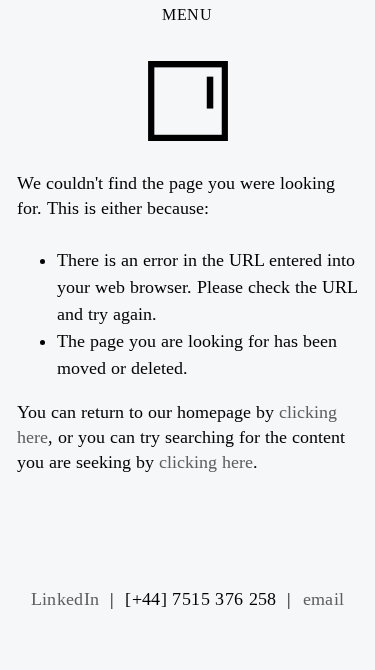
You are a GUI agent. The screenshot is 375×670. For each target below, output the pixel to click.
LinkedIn (65, 599)
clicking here (206, 462)
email (324, 599)
